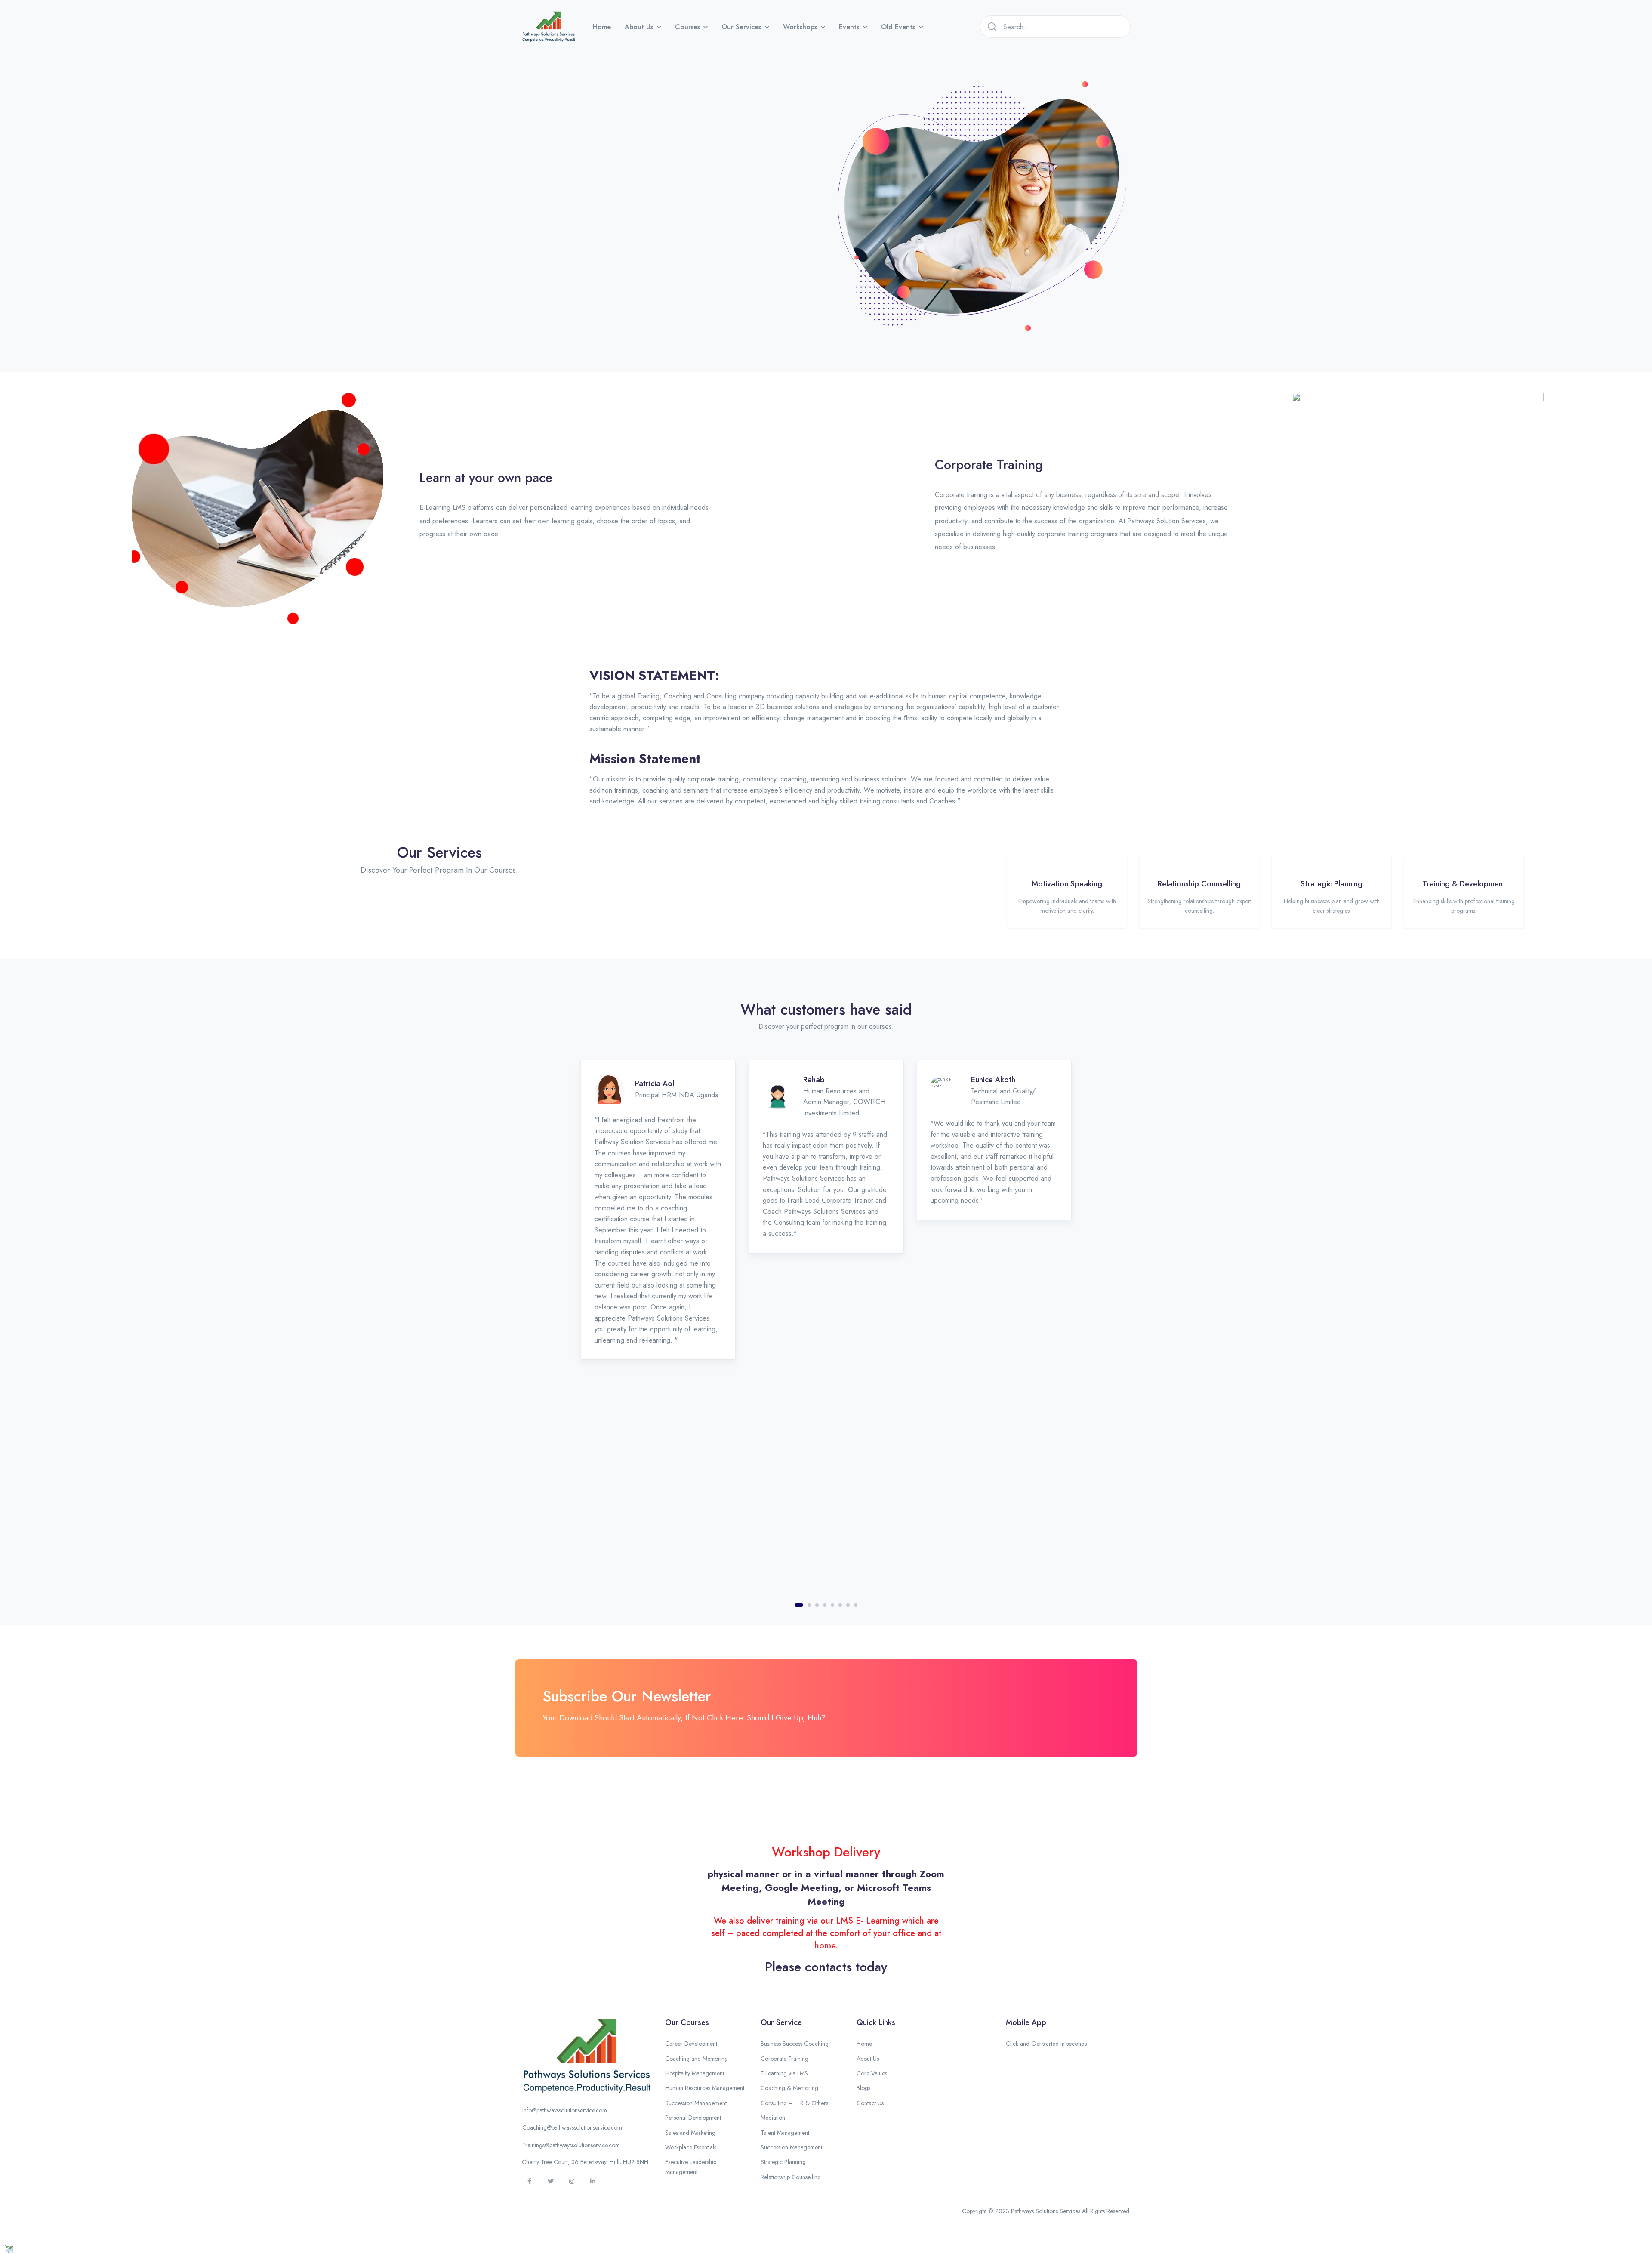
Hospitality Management (695, 2073)
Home (602, 27)
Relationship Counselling (791, 2177)
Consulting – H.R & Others (794, 2103)
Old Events (898, 27)
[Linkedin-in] (593, 2181)
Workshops (800, 27)
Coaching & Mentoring (789, 2088)
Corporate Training (784, 2059)
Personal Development (693, 2118)
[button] (522, 2100)
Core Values (872, 2073)
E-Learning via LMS (784, 2073)
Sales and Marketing (690, 2133)
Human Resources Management (705, 2088)
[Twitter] (551, 2181)
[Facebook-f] (530, 2181)
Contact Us (870, 2103)
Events (849, 27)
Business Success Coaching (795, 2044)
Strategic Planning (783, 2162)
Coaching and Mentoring (697, 2059)
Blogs (863, 2088)
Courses (687, 27)
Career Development (691, 2044)
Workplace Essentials (691, 2147)
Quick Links (876, 2022)
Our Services (741, 27)
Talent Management (785, 2133)
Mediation (773, 2118)
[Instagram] (572, 2181)
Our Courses (687, 2022)
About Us (639, 27)
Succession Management (696, 2103)
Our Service (781, 2022)
